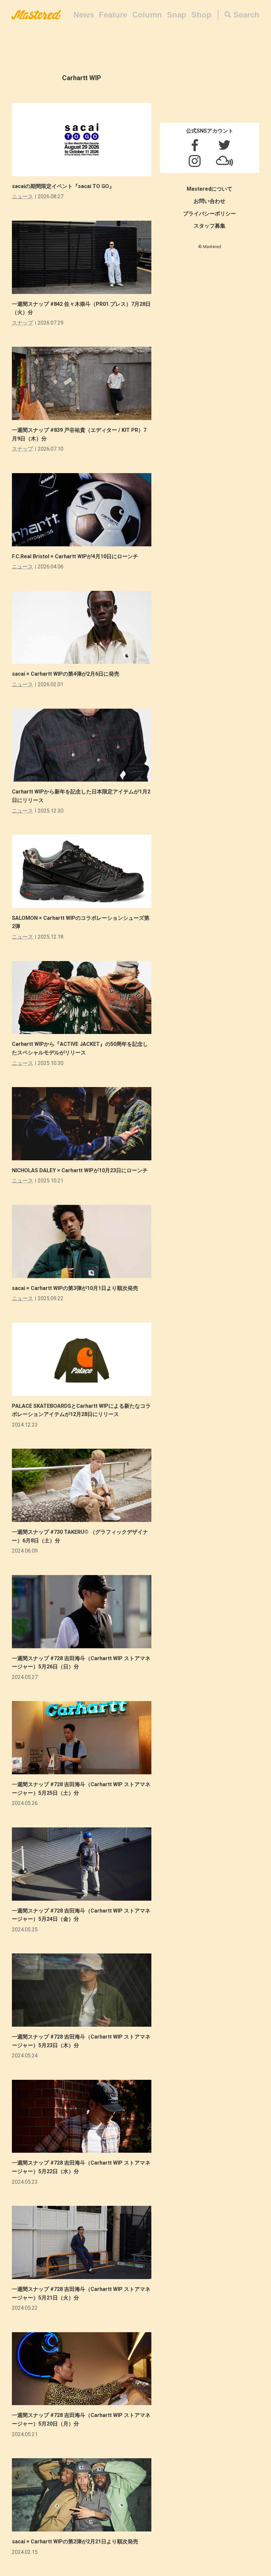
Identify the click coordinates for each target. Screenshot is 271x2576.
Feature (113, 15)
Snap (177, 15)
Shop (201, 15)
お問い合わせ (210, 201)
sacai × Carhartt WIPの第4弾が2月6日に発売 (66, 674)
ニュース (22, 196)
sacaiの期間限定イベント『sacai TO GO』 (63, 186)
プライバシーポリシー (210, 214)
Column (147, 15)
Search (246, 15)
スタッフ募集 (210, 226)
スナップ (22, 323)
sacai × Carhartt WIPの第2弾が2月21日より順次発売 (75, 2542)
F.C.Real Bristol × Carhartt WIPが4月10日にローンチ (75, 556)
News (84, 15)
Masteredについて (210, 189)
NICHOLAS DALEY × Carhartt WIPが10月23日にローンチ (80, 1170)
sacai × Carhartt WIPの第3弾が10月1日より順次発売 (75, 1288)
